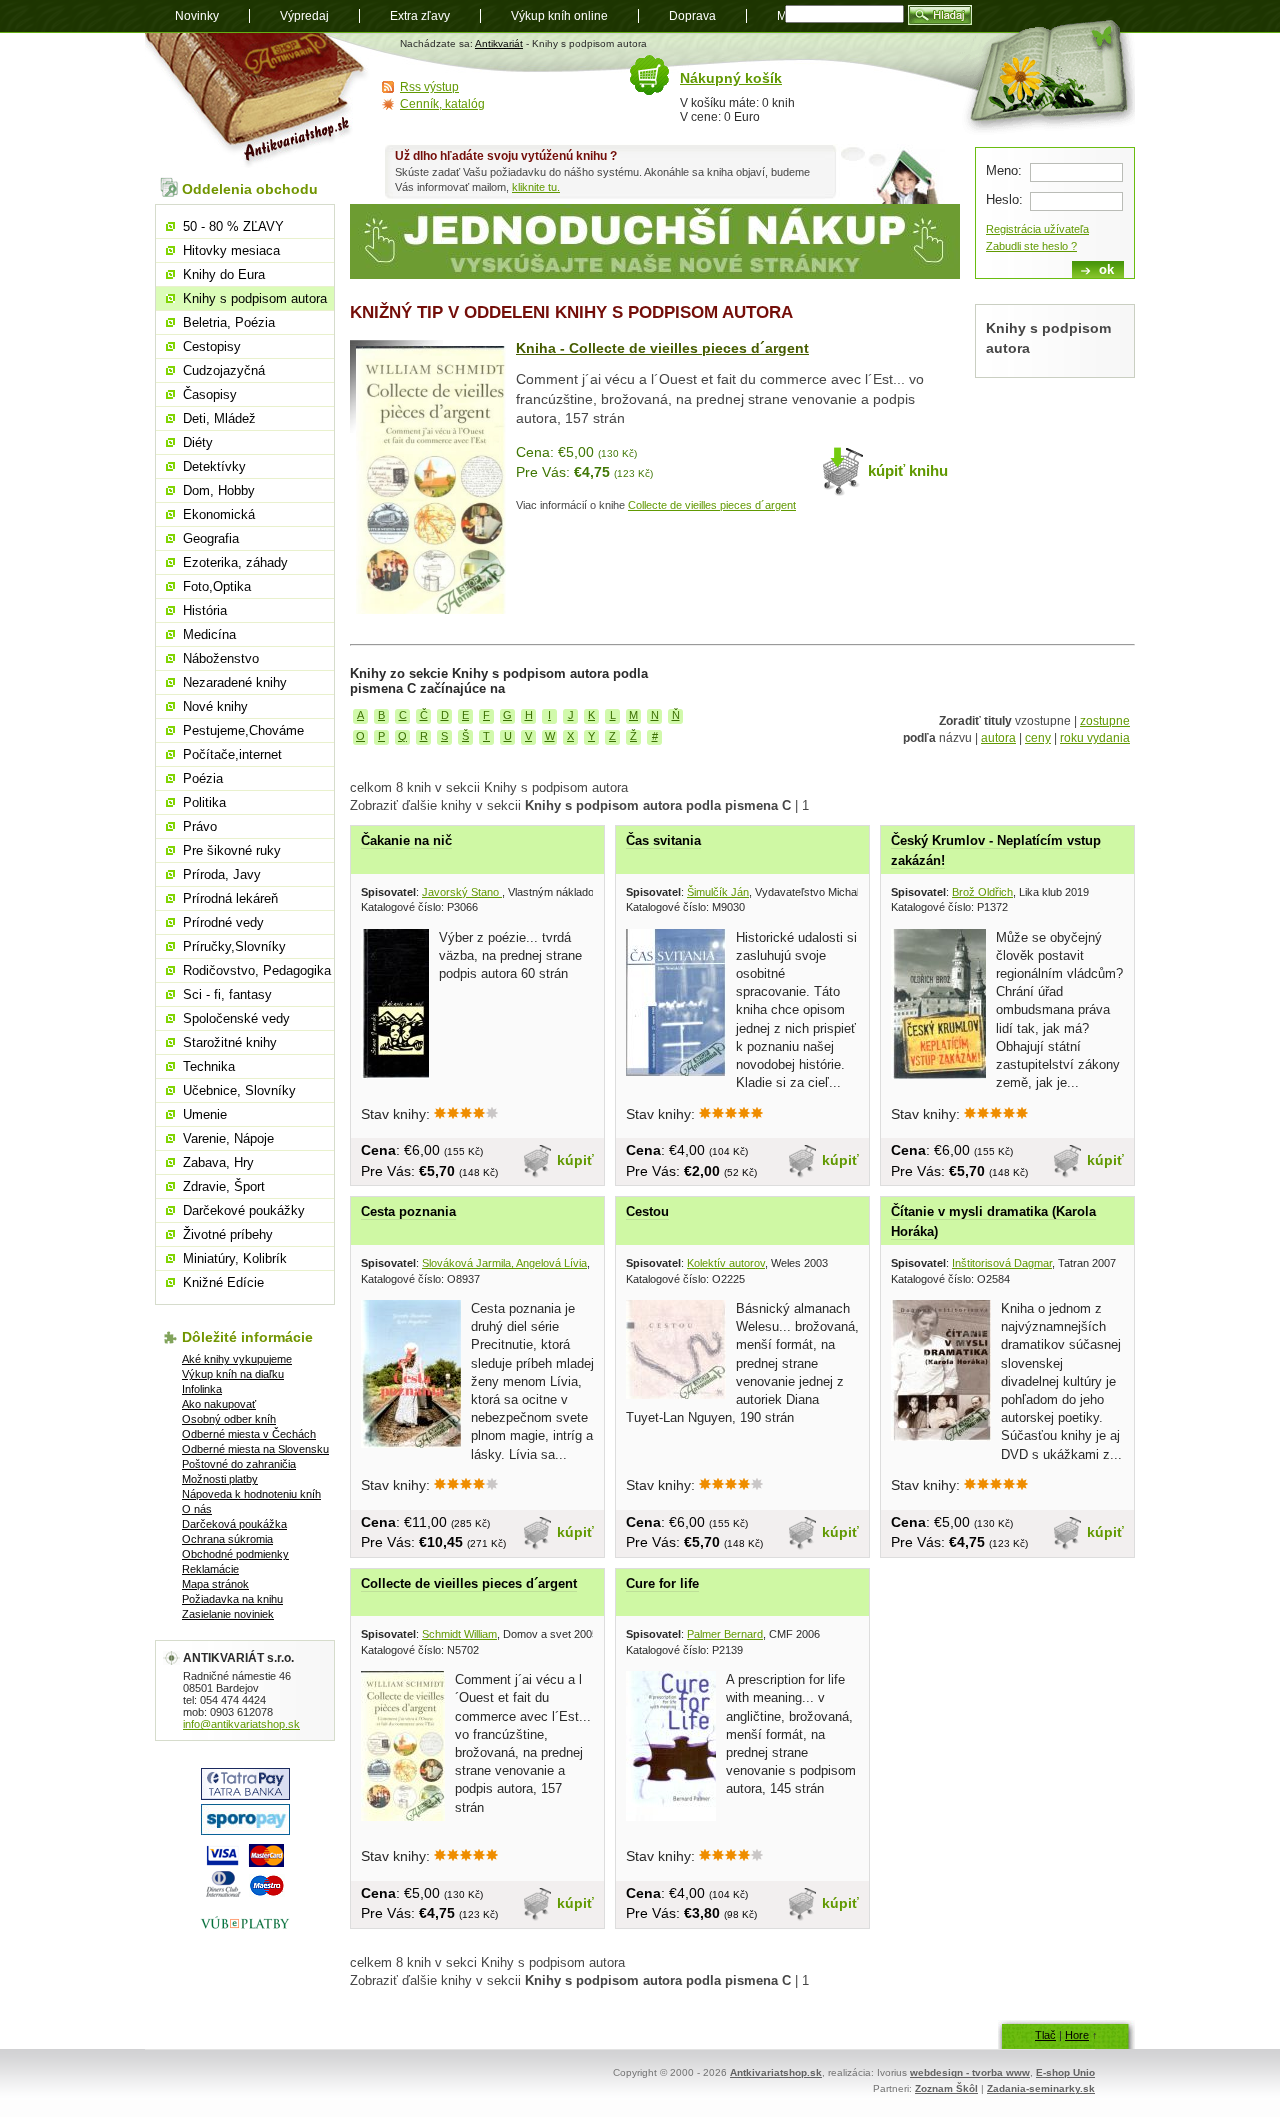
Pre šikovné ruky (232, 850)
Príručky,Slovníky (234, 946)
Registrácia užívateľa (1037, 229)
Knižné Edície (223, 1282)
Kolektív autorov (726, 1263)
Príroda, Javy (222, 874)
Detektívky (214, 466)
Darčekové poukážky (244, 1210)
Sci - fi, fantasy (227, 994)
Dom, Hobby (219, 490)
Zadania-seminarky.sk (1041, 2088)
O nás (197, 1509)
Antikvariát (499, 43)
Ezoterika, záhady (235, 562)
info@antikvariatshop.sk (241, 1724)
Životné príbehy (228, 1234)
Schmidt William (459, 1634)
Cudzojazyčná (224, 370)
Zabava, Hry (218, 1162)
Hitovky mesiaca (231, 250)
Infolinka (202, 1389)
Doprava (692, 16)
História (205, 610)
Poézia (203, 778)
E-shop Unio (1065, 2072)
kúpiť (575, 1160)
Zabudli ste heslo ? (1031, 246)
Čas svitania (663, 840)
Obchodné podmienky (235, 1554)
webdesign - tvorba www (970, 2072)
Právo (200, 826)
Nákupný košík (731, 78)
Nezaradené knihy (235, 682)
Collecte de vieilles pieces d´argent (712, 505)
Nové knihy (215, 706)
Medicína (209, 634)
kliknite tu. (536, 187)
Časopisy (210, 394)
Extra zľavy (420, 16)
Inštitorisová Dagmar (1002, 1263)
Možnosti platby (220, 1479)
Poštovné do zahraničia (239, 1464)
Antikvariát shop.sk (257, 100)
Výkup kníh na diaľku (233, 1374)
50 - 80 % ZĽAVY (233, 226)
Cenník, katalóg (442, 104)
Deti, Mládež (219, 418)
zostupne (1105, 721)
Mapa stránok (215, 1584)
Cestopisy (212, 346)
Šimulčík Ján (718, 892)
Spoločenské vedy (236, 1018)
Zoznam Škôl (946, 2088)
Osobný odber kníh (229, 1419)
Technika (209, 1066)
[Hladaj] (940, 15)
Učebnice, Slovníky (239, 1090)
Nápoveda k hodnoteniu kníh (251, 1494)
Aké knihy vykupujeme (237, 1359)
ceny (1038, 738)
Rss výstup (429, 87)
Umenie (205, 1114)
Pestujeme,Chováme (243, 730)
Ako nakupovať (219, 1404)
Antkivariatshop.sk (776, 2072)
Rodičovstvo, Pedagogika (257, 970)
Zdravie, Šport (224, 1186)
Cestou (647, 1211)
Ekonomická (219, 514)
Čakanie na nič (406, 840)
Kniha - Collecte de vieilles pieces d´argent (662, 348)
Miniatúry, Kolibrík (235, 1258)
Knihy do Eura (224, 274)
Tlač (1045, 2035)
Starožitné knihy (230, 1042)
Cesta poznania (408, 1211)
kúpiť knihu (908, 470)
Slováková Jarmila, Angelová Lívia (504, 1263)
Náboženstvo (221, 658)
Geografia (211, 538)
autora (998, 738)
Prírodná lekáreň (230, 898)
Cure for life (662, 1583)
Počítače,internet (232, 754)
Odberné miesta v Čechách (249, 1434)
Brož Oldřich (982, 892)
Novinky (197, 16)
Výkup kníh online (559, 16)
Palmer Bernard (725, 1634)
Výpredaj (304, 16)
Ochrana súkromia (227, 1539)
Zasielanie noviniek (228, 1614)
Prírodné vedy (223, 922)
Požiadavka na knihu (232, 1599)
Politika (204, 802)
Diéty (198, 442)
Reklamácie (210, 1569)
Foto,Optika (217, 586)
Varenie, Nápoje (228, 1138)
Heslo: (1004, 199)
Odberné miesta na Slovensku (255, 1449)
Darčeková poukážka (234, 1524)
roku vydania (1095, 738)
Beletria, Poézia (229, 322)
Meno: (1004, 170)
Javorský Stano (462, 892)
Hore (1077, 2035)
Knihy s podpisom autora (255, 298)
